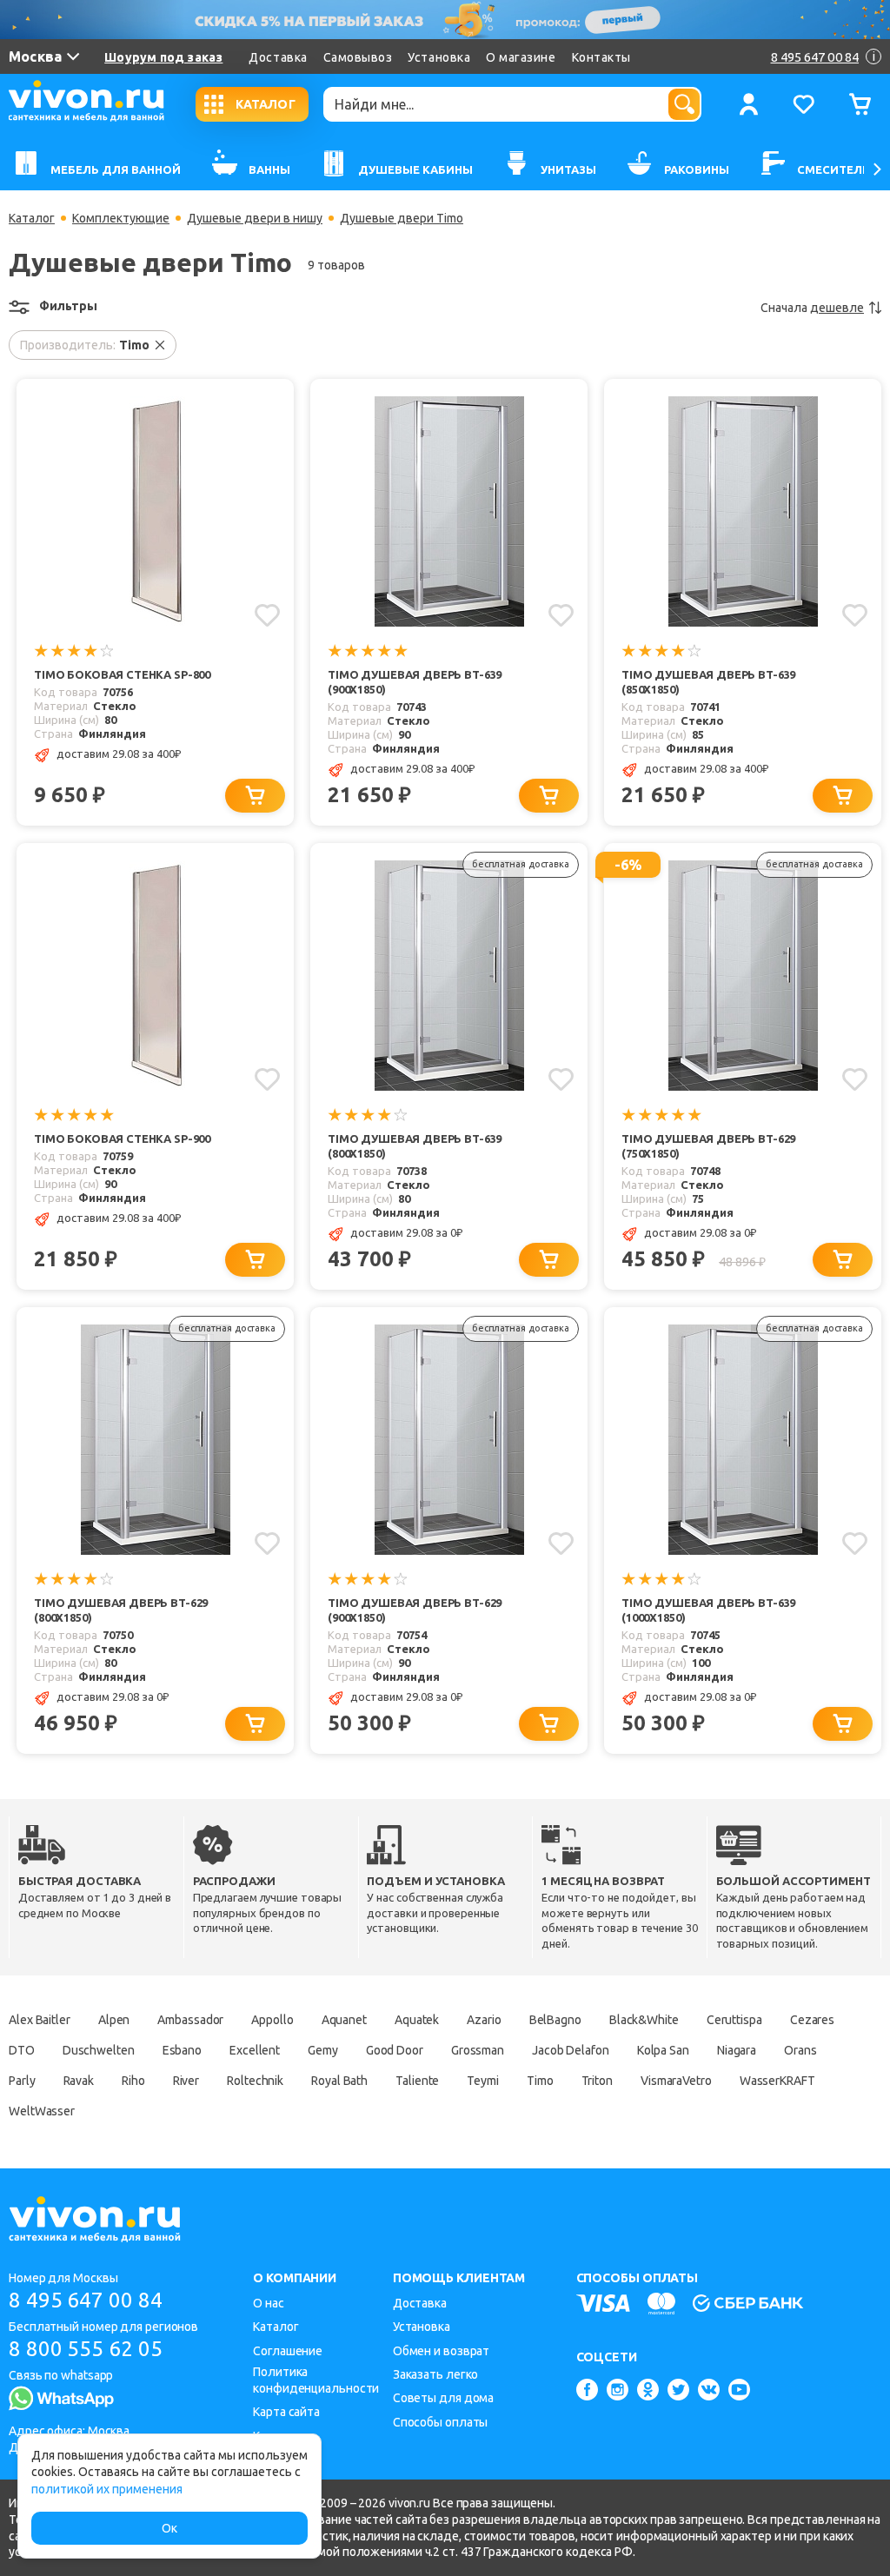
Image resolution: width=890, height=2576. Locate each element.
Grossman (478, 2050)
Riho (133, 2081)
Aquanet (344, 2020)
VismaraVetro (676, 2081)
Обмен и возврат (442, 2351)
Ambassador (190, 2020)
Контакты (601, 57)
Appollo (272, 2020)
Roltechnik (255, 2081)
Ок (169, 2528)
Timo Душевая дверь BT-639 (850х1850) (708, 682)
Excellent (255, 2050)
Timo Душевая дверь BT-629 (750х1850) (708, 1146)
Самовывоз (358, 57)
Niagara (737, 2050)
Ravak (79, 2081)
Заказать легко (436, 2374)
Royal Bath (339, 2081)
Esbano (182, 2050)
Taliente (417, 2081)
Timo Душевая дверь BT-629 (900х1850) (415, 1610)
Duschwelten (99, 2050)
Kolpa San (663, 2050)
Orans (800, 2050)
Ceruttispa (734, 2020)
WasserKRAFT (777, 2081)
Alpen (114, 2020)
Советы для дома (444, 2398)
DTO (22, 2050)
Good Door (395, 2050)
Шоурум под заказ (163, 57)
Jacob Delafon (571, 2050)
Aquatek (417, 2020)
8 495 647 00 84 (86, 2300)
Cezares (812, 2020)
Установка (439, 57)
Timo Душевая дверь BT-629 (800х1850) (121, 1610)
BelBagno (555, 2020)
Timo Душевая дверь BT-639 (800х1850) (415, 1146)
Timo (540, 2081)
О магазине (521, 57)
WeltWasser (42, 2111)
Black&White (644, 2020)
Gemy (323, 2050)
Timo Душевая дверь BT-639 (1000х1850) (708, 1610)
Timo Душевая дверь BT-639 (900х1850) (415, 682)
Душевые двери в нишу (255, 218)
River (186, 2081)
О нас (269, 2303)
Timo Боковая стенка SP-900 (122, 1139)
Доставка (278, 57)
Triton (597, 2081)
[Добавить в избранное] (267, 615)
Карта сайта (286, 2412)
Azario (484, 2020)
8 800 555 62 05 (86, 2349)
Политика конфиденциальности (316, 2380)
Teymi (483, 2081)
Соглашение (288, 2351)
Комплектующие (121, 218)
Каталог (32, 218)
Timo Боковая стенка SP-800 (122, 674)
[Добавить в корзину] (255, 796)
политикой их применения (107, 2489)
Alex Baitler (40, 2020)
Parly (22, 2081)
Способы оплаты (441, 2422)
